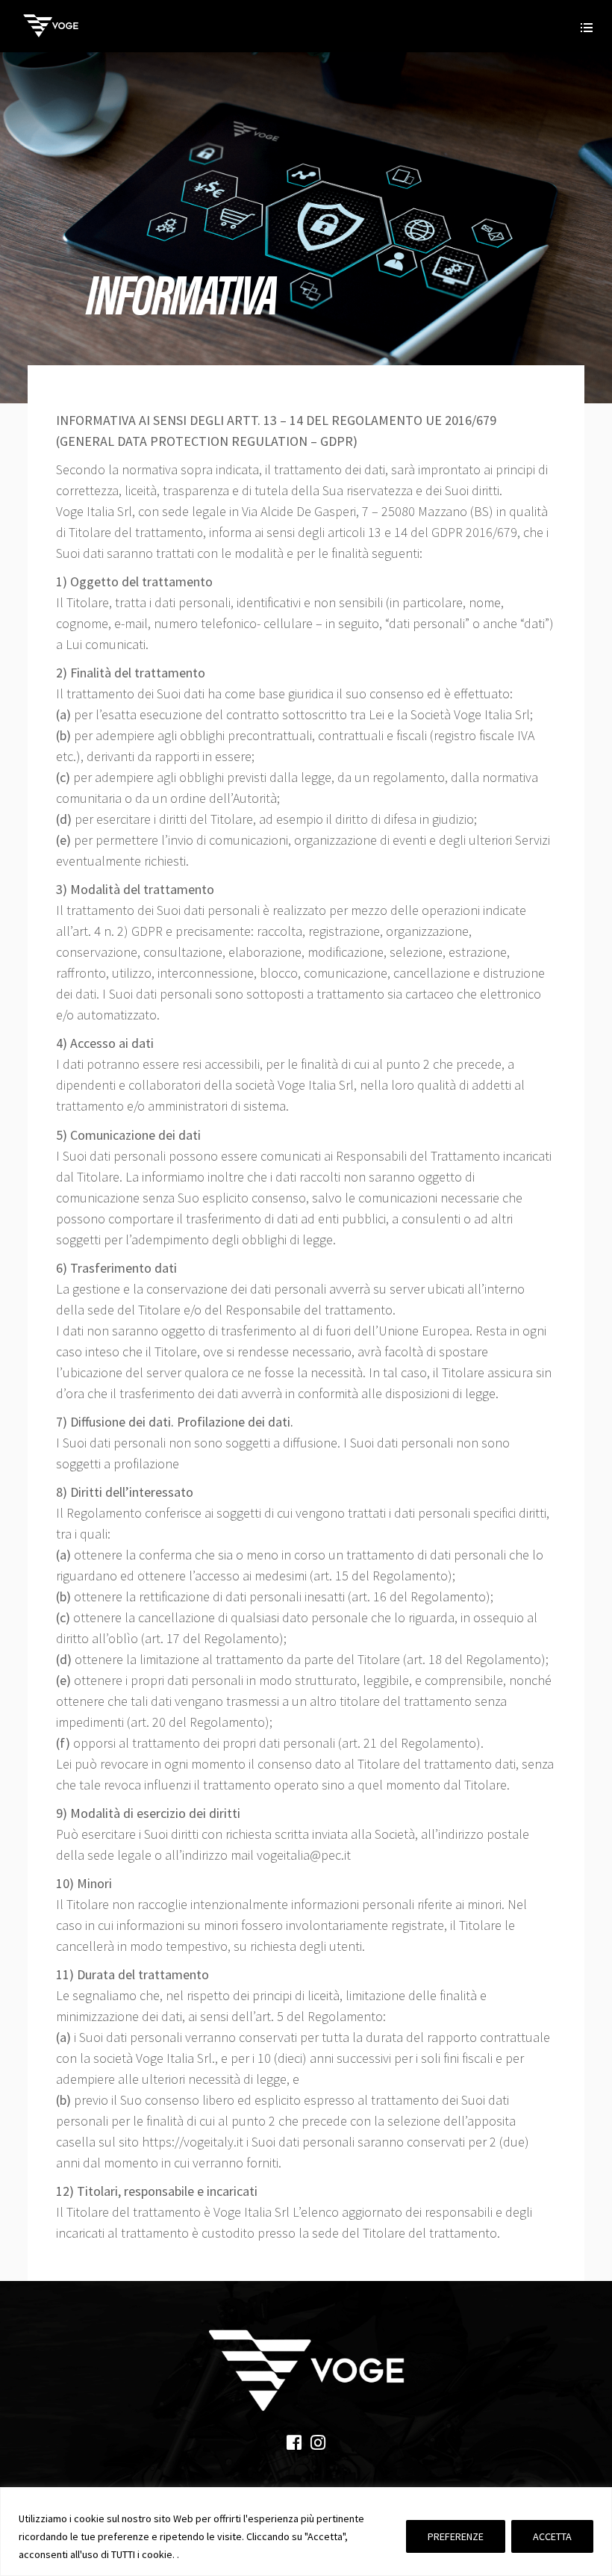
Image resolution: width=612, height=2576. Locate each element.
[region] (306, 2532)
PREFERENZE (456, 2536)
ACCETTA (552, 2536)
